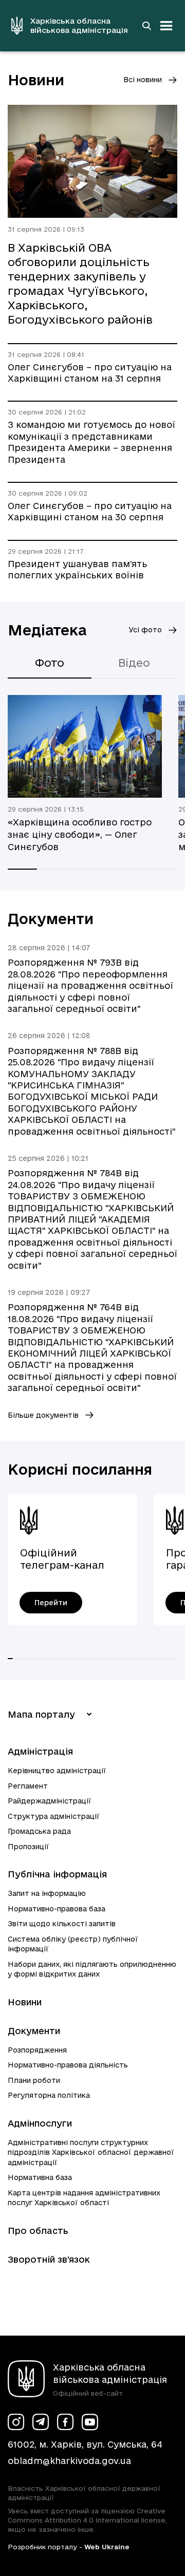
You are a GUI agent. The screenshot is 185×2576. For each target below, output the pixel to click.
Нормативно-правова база (57, 1909)
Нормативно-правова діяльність (68, 2065)
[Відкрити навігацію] (166, 26)
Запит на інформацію (47, 1893)
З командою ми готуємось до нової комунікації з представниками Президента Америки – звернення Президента (91, 442)
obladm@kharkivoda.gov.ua (69, 2461)
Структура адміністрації (54, 1816)
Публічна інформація (57, 1874)
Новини (25, 2002)
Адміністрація (40, 1751)
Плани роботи (34, 2080)
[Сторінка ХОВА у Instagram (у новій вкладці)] (16, 2422)
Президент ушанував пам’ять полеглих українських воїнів (77, 569)
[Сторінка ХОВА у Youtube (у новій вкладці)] (90, 2422)
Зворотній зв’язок (49, 2259)
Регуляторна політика (49, 2095)
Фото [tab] (50, 663)
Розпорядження (37, 2050)
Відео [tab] (134, 663)
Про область (38, 2231)
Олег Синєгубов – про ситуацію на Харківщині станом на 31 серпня (90, 373)
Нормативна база (40, 2177)
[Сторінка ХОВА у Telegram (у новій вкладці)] (41, 2422)
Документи (34, 2031)
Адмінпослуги (40, 2123)
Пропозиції (29, 1847)
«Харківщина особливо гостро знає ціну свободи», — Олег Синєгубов (80, 834)
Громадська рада (39, 1831)
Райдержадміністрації (50, 1801)
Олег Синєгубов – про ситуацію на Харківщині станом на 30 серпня (90, 511)
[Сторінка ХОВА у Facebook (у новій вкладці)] (65, 2422)
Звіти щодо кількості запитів (62, 1924)
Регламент (28, 1786)
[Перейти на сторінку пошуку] (146, 26)
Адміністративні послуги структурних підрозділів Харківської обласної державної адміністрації (91, 2152)
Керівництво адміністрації (57, 1771)
